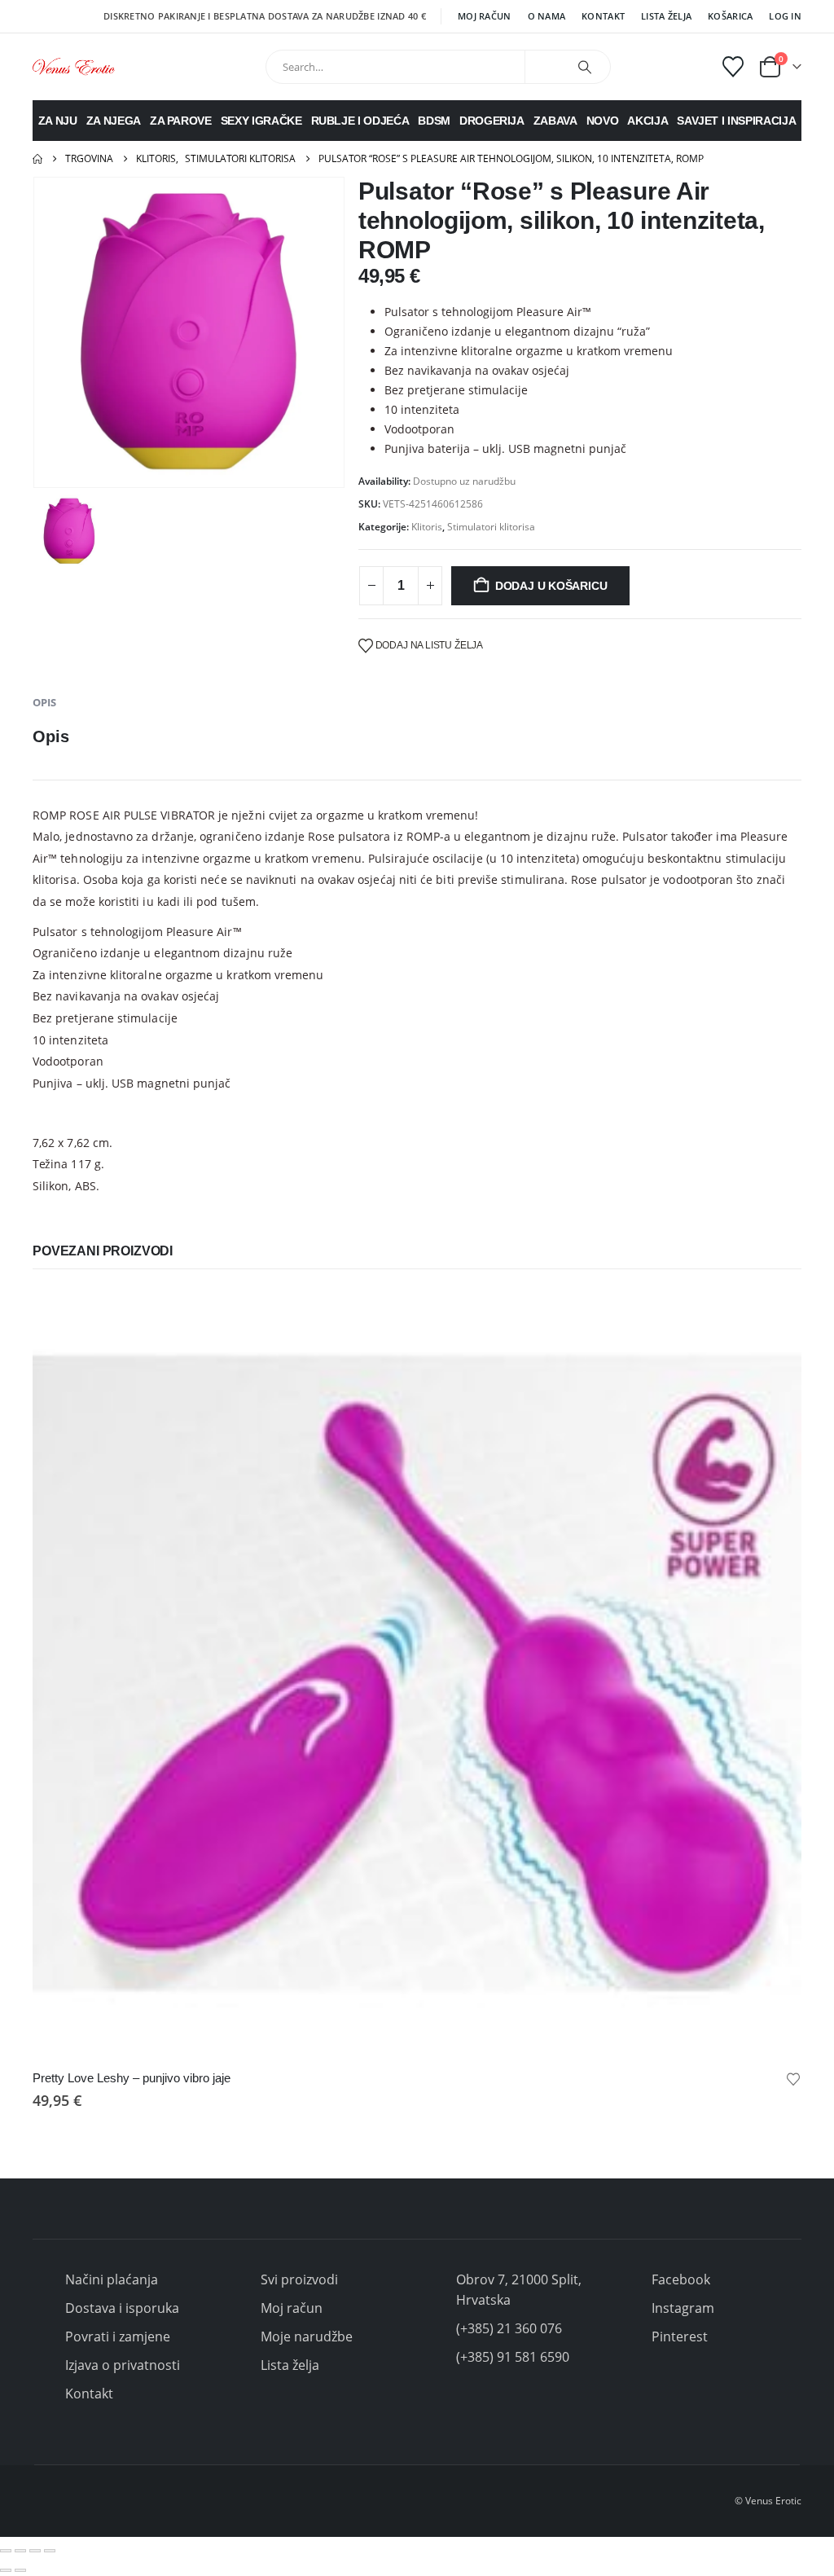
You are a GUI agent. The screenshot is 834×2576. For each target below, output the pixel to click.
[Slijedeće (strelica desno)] (20, 2570)
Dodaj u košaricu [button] (775, 1316)
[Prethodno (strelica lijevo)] (6, 2570)
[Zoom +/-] (6, 2551)
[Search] (585, 67)
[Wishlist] (733, 67)
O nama (547, 16)
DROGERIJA (492, 121)
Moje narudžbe (307, 2336)
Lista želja (666, 16)
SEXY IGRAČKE (261, 121)
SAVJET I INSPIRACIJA (736, 121)
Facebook (681, 2279)
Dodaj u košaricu (551, 586)
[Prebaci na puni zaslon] (20, 2551)
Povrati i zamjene (118, 2336)
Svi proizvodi (299, 2279)
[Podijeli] (35, 2551)
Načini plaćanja (112, 2279)
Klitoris (427, 527)
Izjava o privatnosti (123, 2365)
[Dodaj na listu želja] (793, 2078)
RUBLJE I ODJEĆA (360, 121)
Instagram (683, 2308)
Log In (785, 16)
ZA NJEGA (114, 121)
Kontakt (603, 16)
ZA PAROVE (181, 121)
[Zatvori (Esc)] (50, 2551)
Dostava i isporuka (122, 2308)
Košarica (730, 16)
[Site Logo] (74, 66)
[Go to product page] (417, 1673)
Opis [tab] (44, 702)
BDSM (434, 121)
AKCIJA (647, 121)
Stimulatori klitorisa (491, 527)
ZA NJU (58, 121)
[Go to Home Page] (37, 159)
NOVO (603, 121)
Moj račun (484, 16)
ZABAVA (555, 121)
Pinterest (680, 2336)
